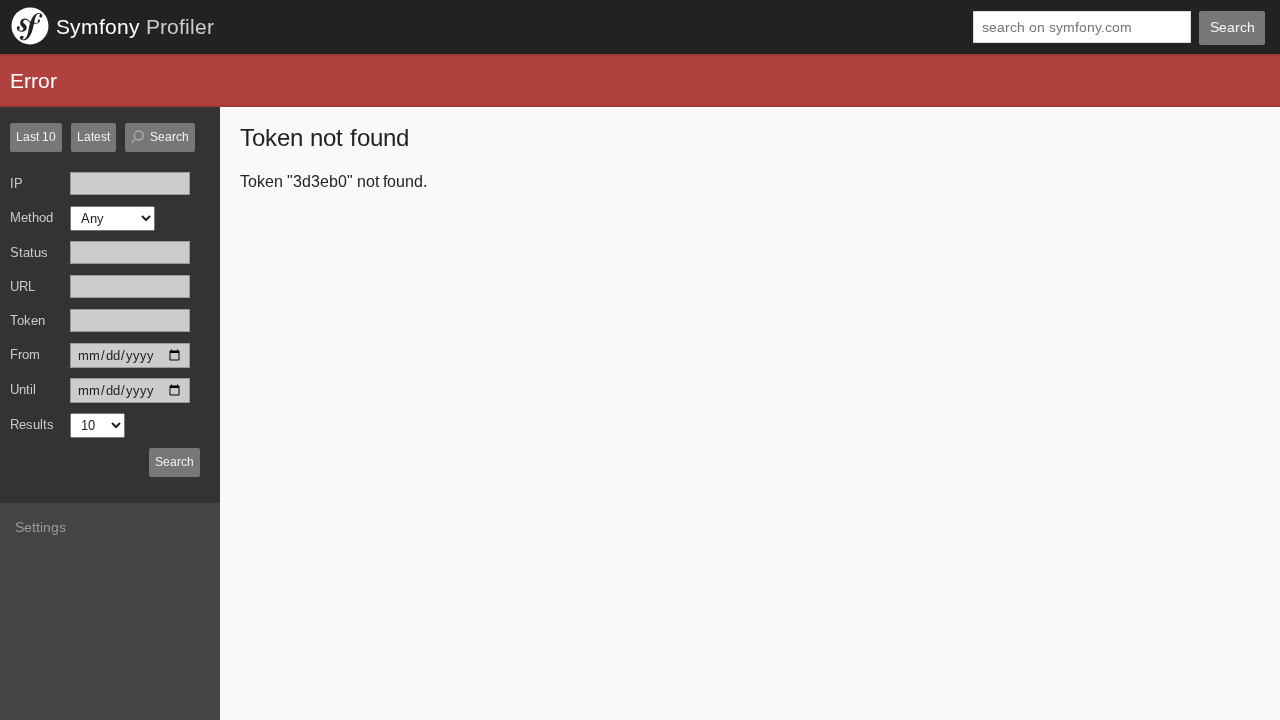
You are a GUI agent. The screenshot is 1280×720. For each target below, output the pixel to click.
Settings (40, 527)
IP (16, 183)
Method (31, 217)
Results (32, 424)
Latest (93, 137)
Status (29, 252)
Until (23, 389)
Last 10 (36, 137)
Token (27, 320)
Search (1232, 27)
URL (22, 286)
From (25, 354)
